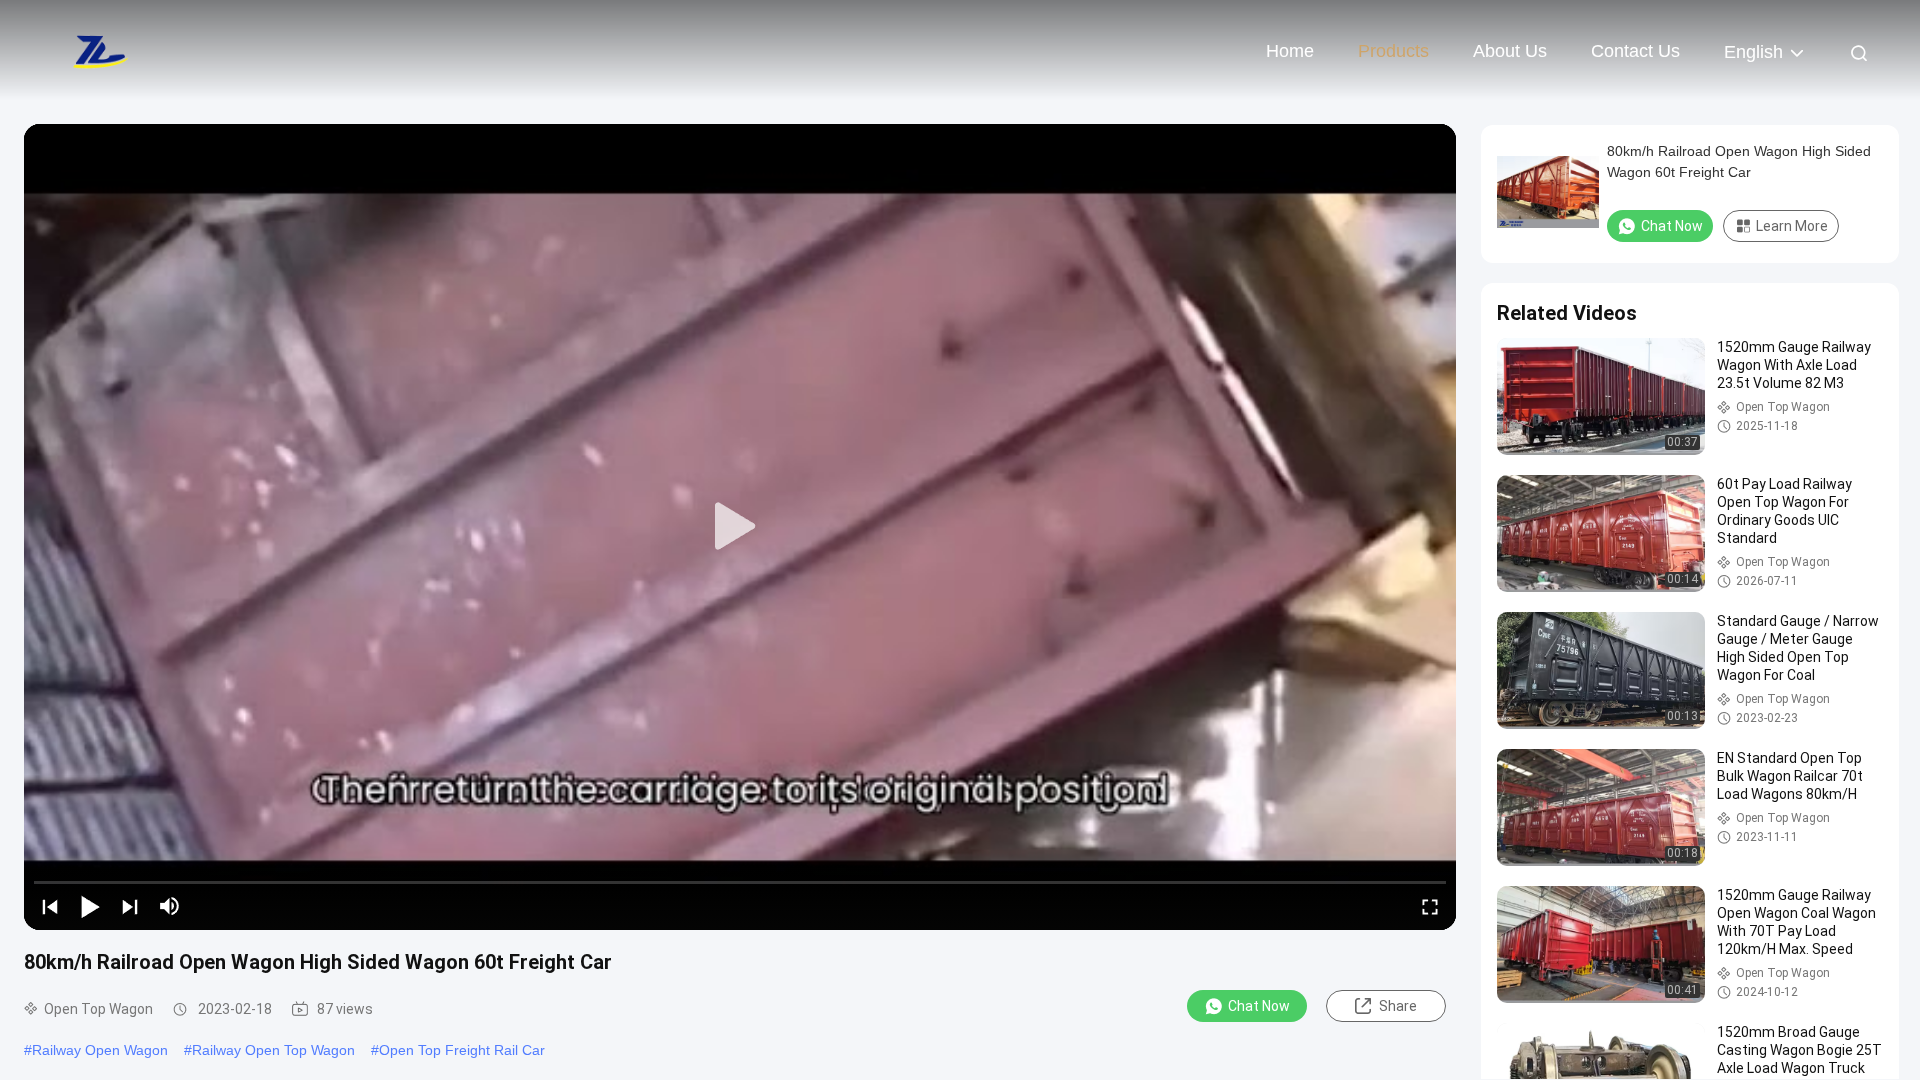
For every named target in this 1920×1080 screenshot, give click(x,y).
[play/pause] (90, 906)
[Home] (100, 50)
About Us (1510, 51)
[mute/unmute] (170, 906)
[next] (130, 906)
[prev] (50, 906)
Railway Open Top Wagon (273, 1050)
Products (1393, 51)
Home (1290, 51)
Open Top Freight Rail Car (462, 1050)
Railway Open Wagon (100, 1050)
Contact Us (1635, 51)
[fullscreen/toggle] (1430, 906)
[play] (740, 527)
